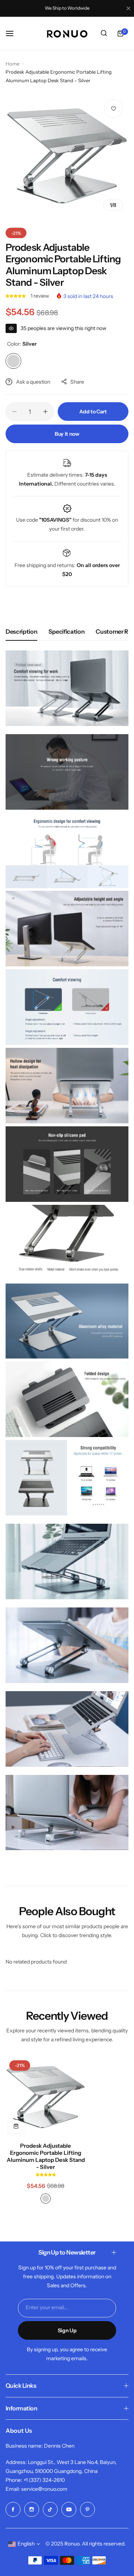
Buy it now (67, 434)
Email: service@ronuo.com (36, 2489)
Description (21, 631)
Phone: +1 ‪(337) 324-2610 (35, 2480)
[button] (16, 296)
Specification (66, 631)
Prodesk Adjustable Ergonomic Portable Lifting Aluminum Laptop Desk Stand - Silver (46, 2156)
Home (12, 64)
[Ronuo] (67, 34)
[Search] (104, 33)
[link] (123, 2525)
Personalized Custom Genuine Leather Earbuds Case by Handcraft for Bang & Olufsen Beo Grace (75, 2539)
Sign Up (67, 2330)
